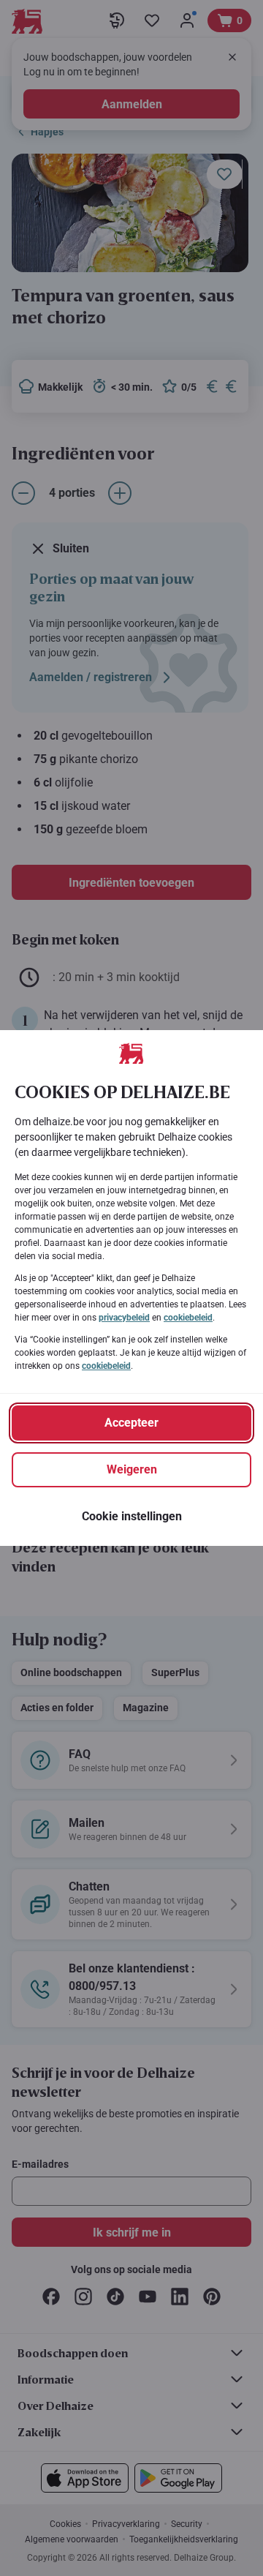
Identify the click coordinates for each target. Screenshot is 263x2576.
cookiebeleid (188, 1318)
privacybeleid (124, 1318)
